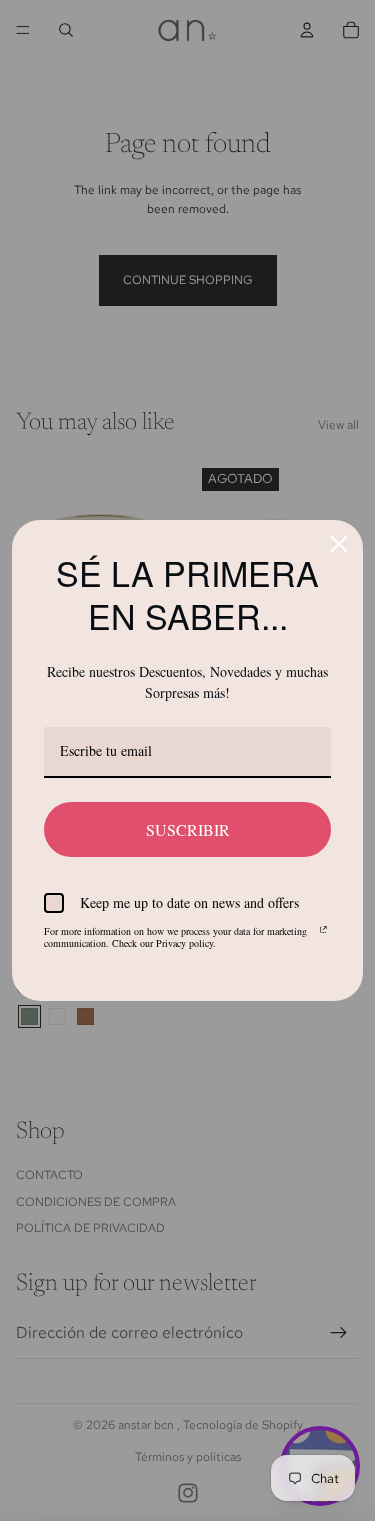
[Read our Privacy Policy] (323, 934)
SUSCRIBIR (188, 829)
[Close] (339, 544)
